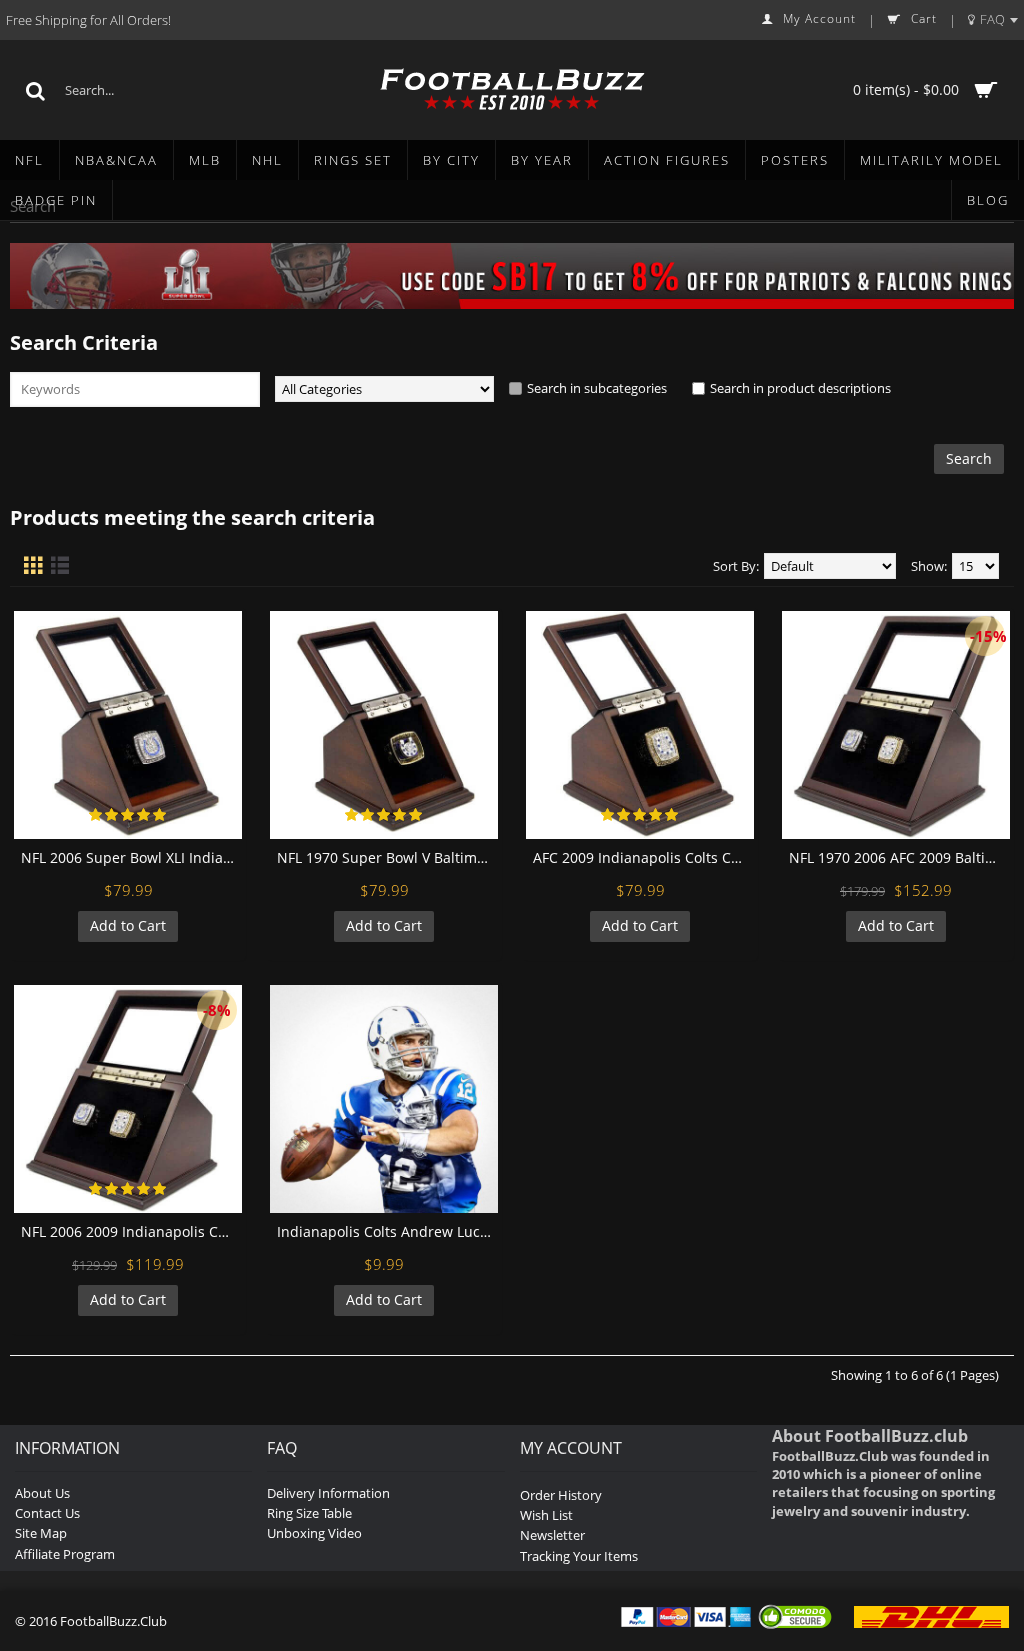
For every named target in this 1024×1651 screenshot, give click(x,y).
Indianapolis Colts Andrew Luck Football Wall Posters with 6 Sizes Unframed (387, 1231)
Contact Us (47, 1513)
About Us (42, 1493)
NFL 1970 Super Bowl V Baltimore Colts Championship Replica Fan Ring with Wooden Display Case (387, 857)
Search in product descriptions (800, 388)
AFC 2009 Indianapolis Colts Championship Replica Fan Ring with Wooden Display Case (643, 857)
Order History (561, 1495)
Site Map (41, 1533)
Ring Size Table (309, 1513)
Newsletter (552, 1535)
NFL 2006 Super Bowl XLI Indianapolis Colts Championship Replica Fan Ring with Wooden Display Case (131, 857)
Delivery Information (328, 1493)
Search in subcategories (597, 388)
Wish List (546, 1515)
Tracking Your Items (579, 1556)
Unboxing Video (314, 1533)
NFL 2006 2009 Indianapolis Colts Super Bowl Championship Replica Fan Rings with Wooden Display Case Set (131, 1231)
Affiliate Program (65, 1554)
